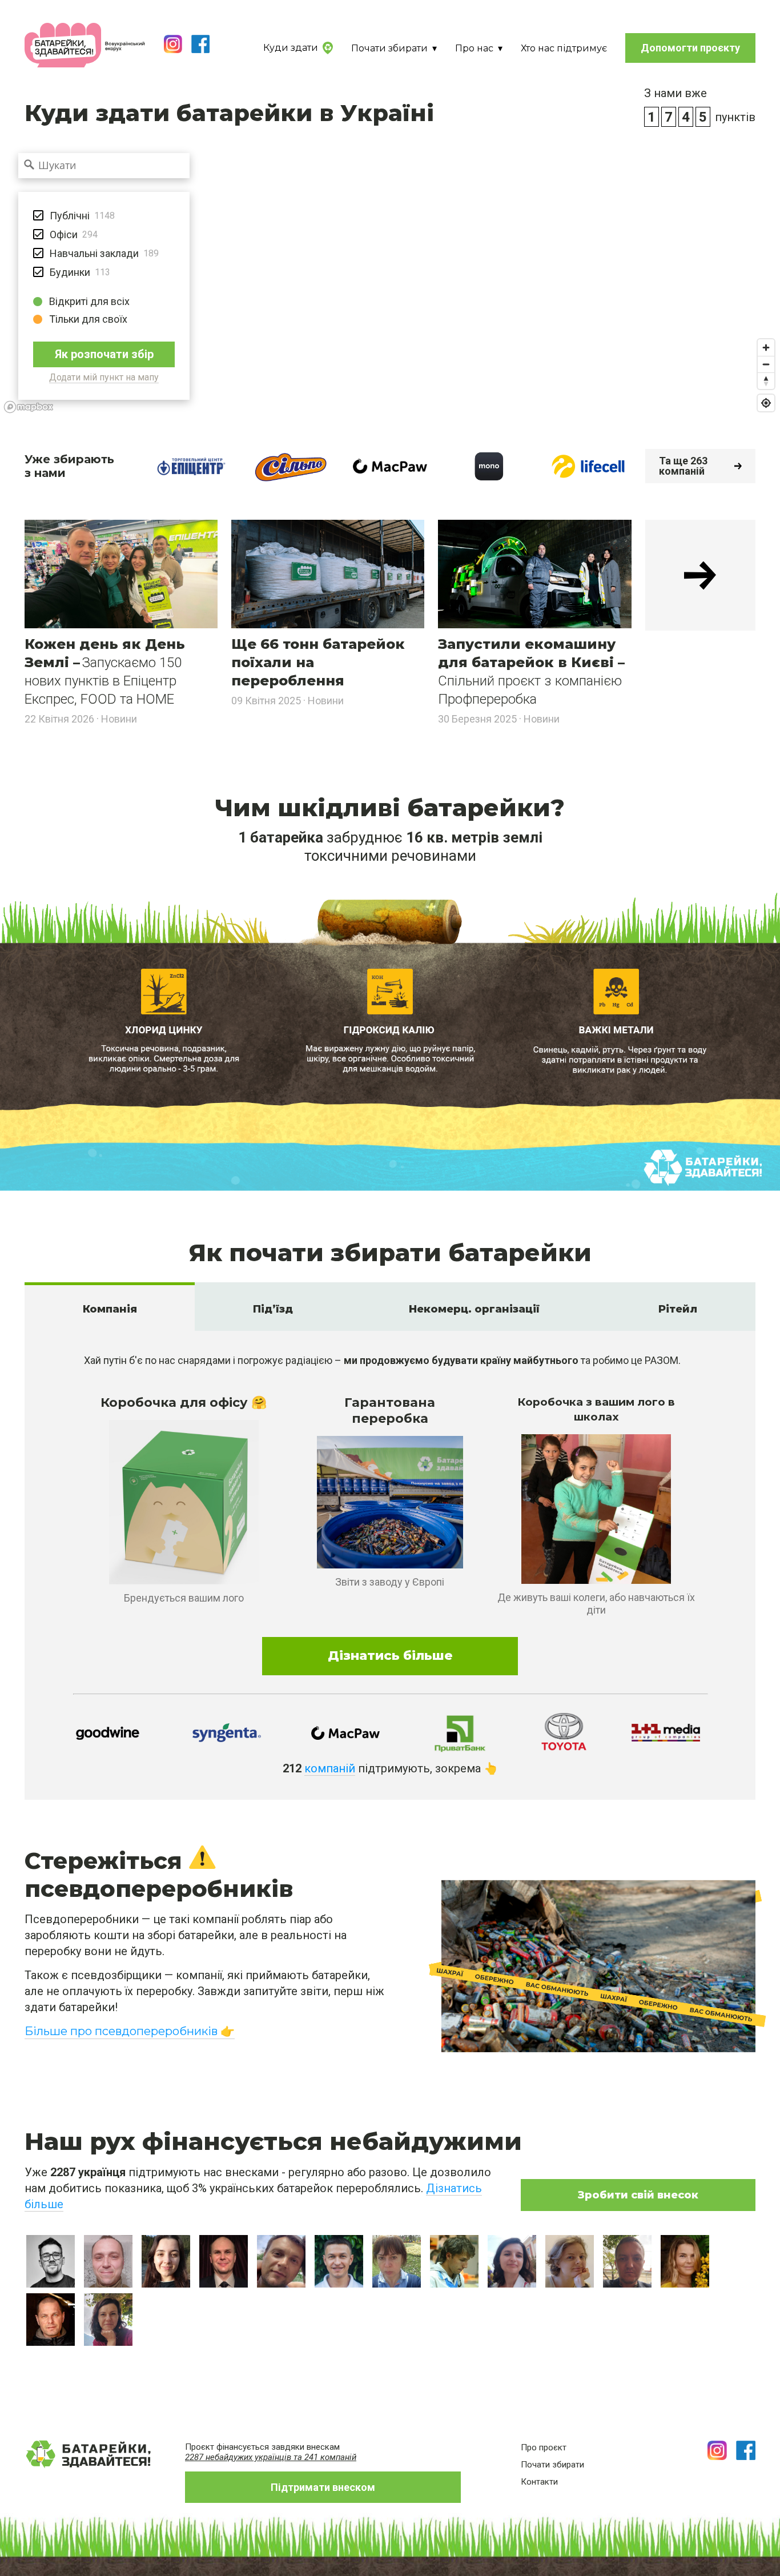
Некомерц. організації (476, 1309)
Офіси (64, 234)
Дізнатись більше (390, 1656)
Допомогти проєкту (690, 48)
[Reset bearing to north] (766, 381)
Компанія (110, 1309)
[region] (390, 276)
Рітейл (678, 1309)
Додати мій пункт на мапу (104, 377)
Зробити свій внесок (638, 2195)
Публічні (70, 216)
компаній (330, 1768)
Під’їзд (273, 1309)
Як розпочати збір (104, 354)
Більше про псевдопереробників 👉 (130, 2031)
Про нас (474, 48)
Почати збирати (389, 48)
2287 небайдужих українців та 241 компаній (271, 2457)
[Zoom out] (766, 364)
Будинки (70, 272)
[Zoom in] (766, 348)
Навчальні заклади (94, 253)
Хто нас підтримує (564, 48)
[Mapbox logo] (29, 407)
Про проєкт (544, 2447)
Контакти (539, 2482)
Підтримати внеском (323, 2487)
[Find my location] (766, 403)
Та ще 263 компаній (683, 466)
